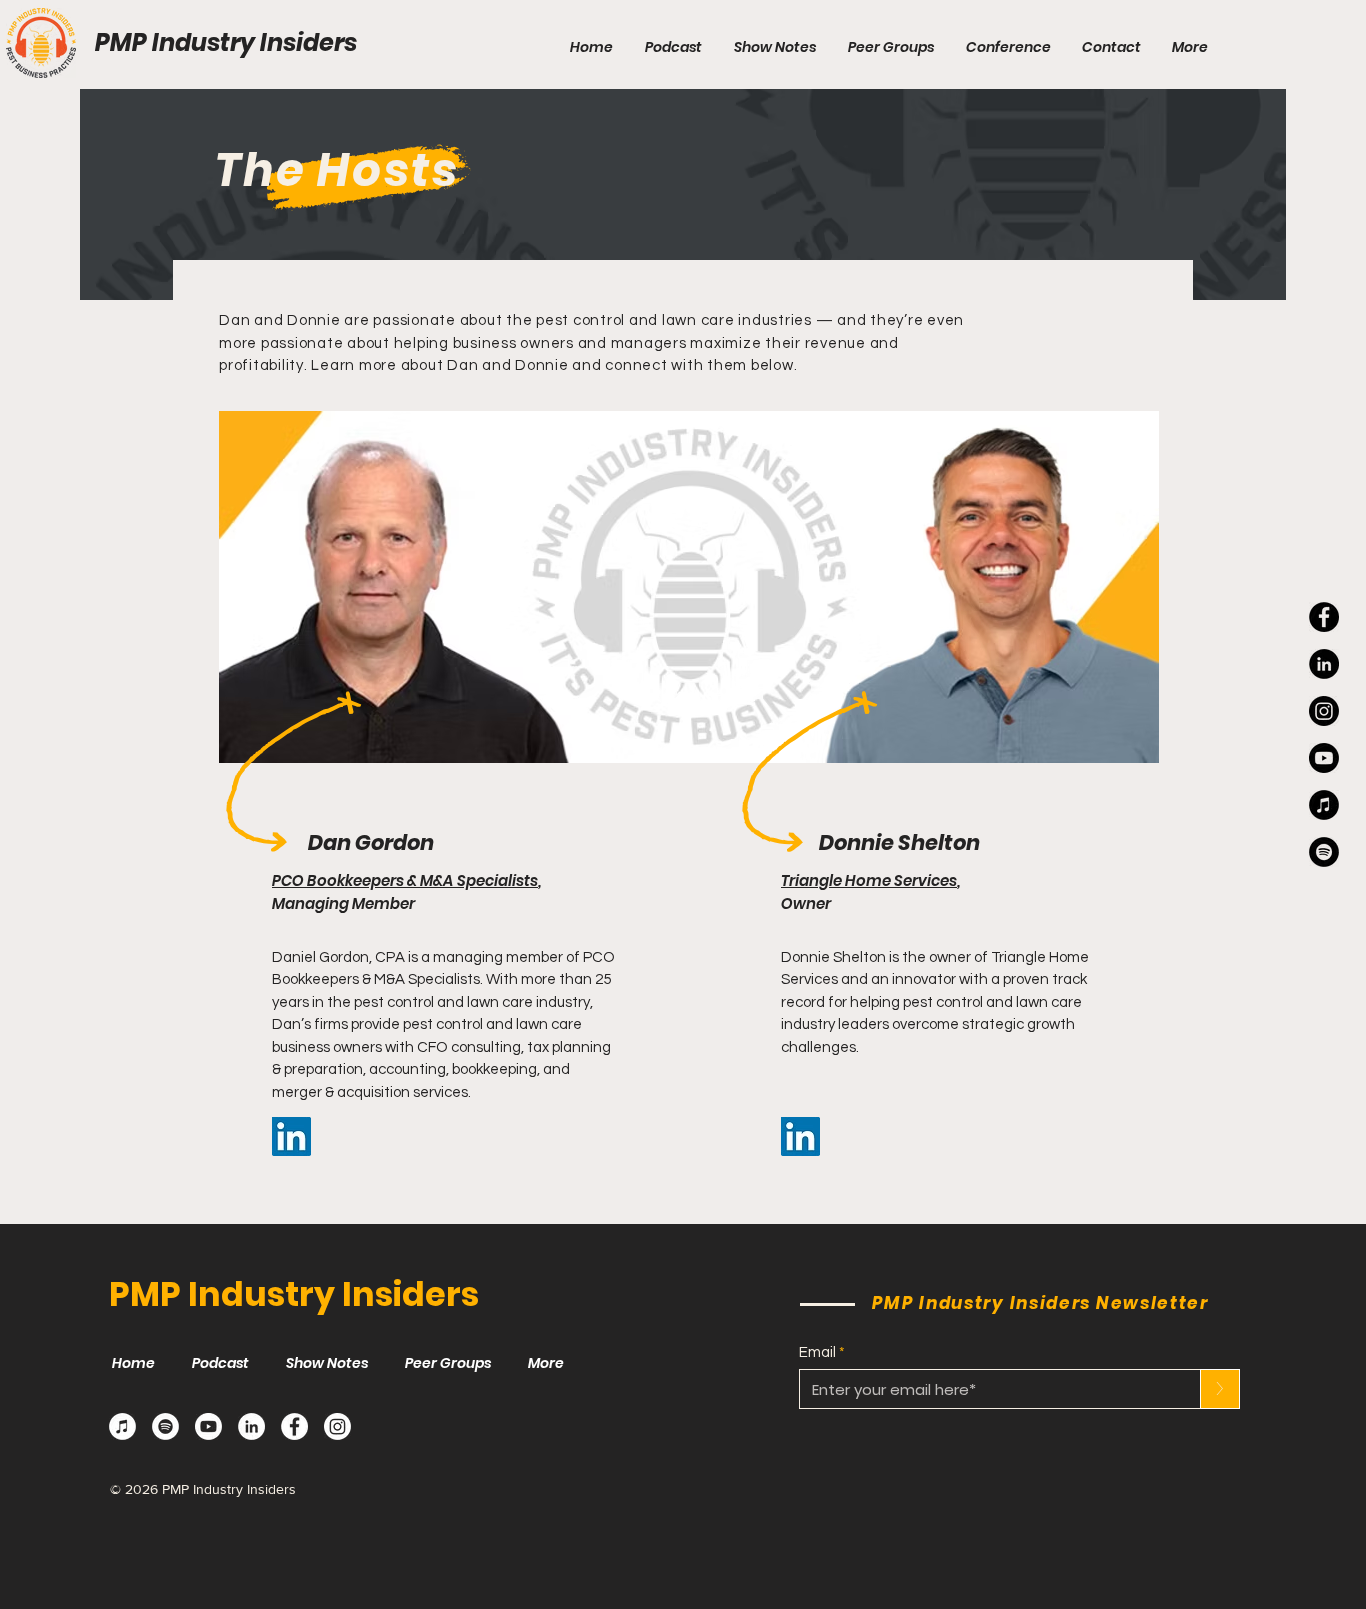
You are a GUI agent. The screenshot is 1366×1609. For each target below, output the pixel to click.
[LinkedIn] (1324, 664)
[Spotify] (165, 1426)
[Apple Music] (122, 1426)
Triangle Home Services (869, 880)
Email (817, 1352)
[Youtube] (1324, 758)
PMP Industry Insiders (226, 42)
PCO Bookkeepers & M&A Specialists (405, 880)
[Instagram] (1324, 711)
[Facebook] (1324, 617)
